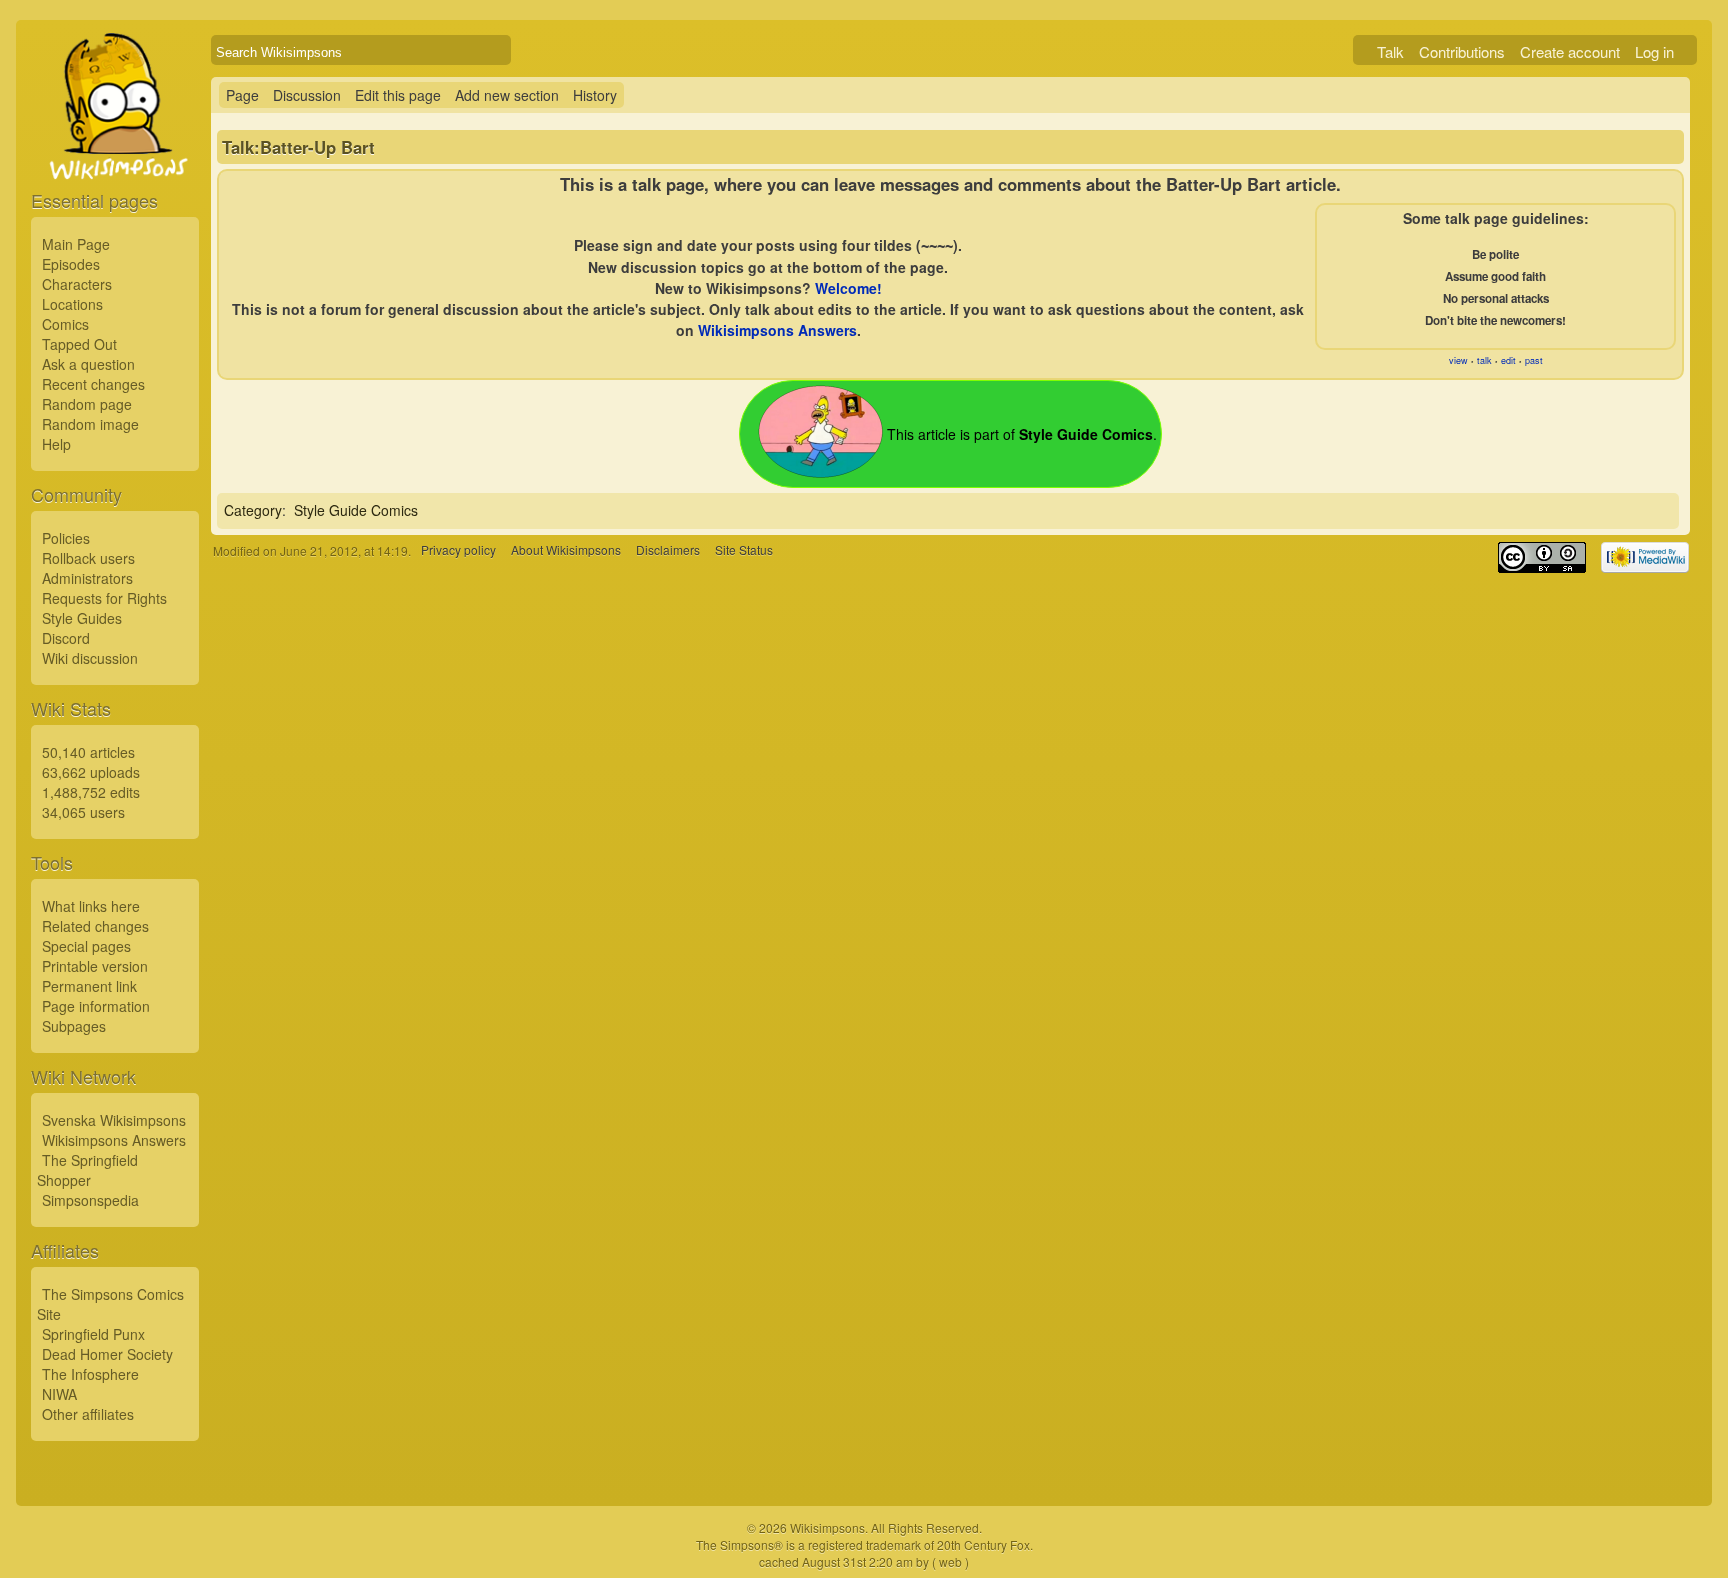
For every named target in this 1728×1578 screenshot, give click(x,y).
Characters (77, 284)
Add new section (507, 95)
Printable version (95, 966)
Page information (96, 1006)
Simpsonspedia (90, 1200)
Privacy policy (458, 550)
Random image (90, 424)
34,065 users (83, 812)
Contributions (1462, 51)
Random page (87, 404)
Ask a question (88, 364)
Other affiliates (88, 1414)
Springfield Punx (93, 1334)
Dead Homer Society (107, 1354)
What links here (91, 906)
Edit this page (398, 95)
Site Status (744, 550)
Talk (1390, 51)
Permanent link (89, 986)
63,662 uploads (91, 772)
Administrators (87, 578)
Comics (65, 324)
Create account (1570, 51)
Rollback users (88, 558)
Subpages (74, 1026)
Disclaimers (668, 550)
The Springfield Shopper (87, 1170)
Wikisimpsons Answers (114, 1140)
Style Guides (82, 618)
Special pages (86, 946)
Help (56, 444)
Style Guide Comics (356, 510)
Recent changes (93, 384)
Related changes (95, 926)
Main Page (76, 244)
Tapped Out (79, 344)
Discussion (307, 95)
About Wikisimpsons (566, 550)
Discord (66, 638)
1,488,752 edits (91, 792)
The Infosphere (90, 1374)
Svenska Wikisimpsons (114, 1120)
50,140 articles (88, 752)
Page (242, 95)
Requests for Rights (104, 598)
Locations (72, 304)
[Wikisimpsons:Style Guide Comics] (820, 472)
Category (253, 510)
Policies (66, 538)
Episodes (71, 264)
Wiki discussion (90, 658)
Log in (1654, 51)
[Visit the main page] (115, 152)
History (595, 95)
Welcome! (848, 288)
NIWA (59, 1394)
